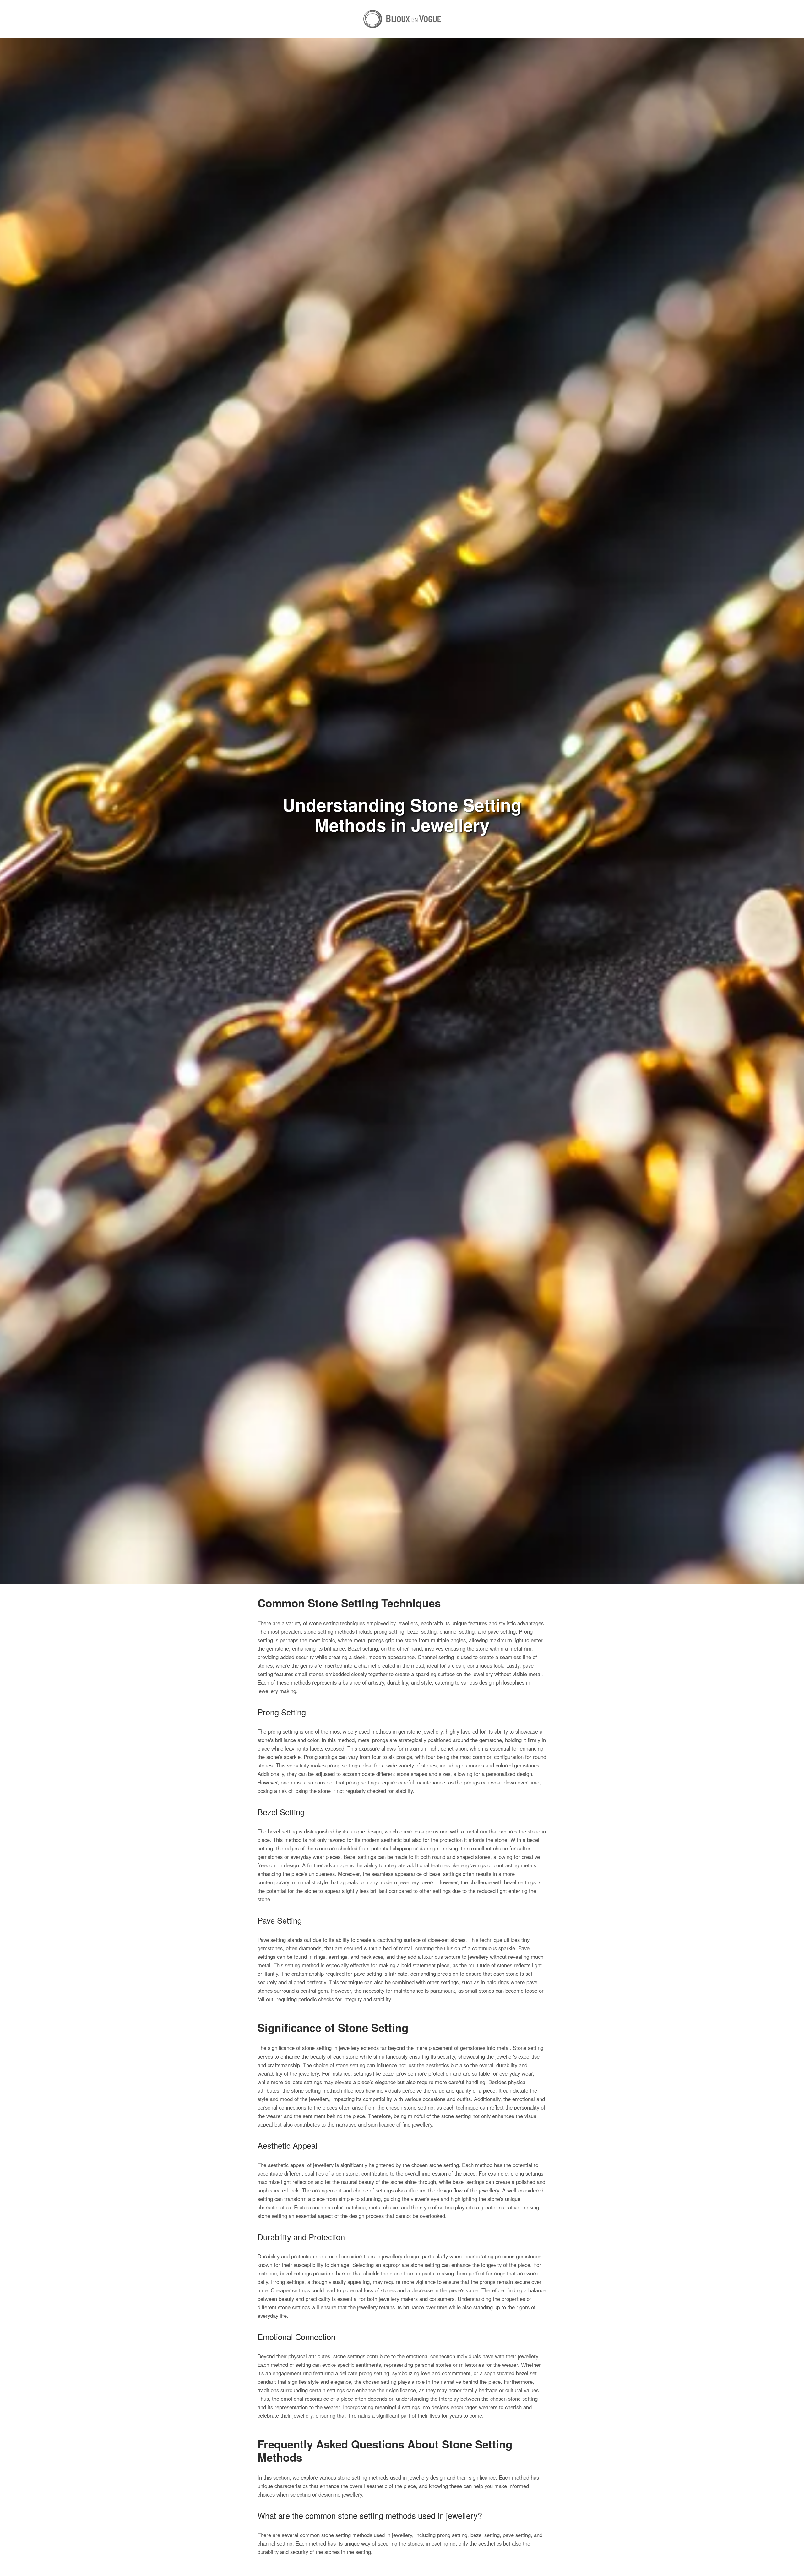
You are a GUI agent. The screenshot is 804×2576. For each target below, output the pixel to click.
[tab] (402, 2530)
